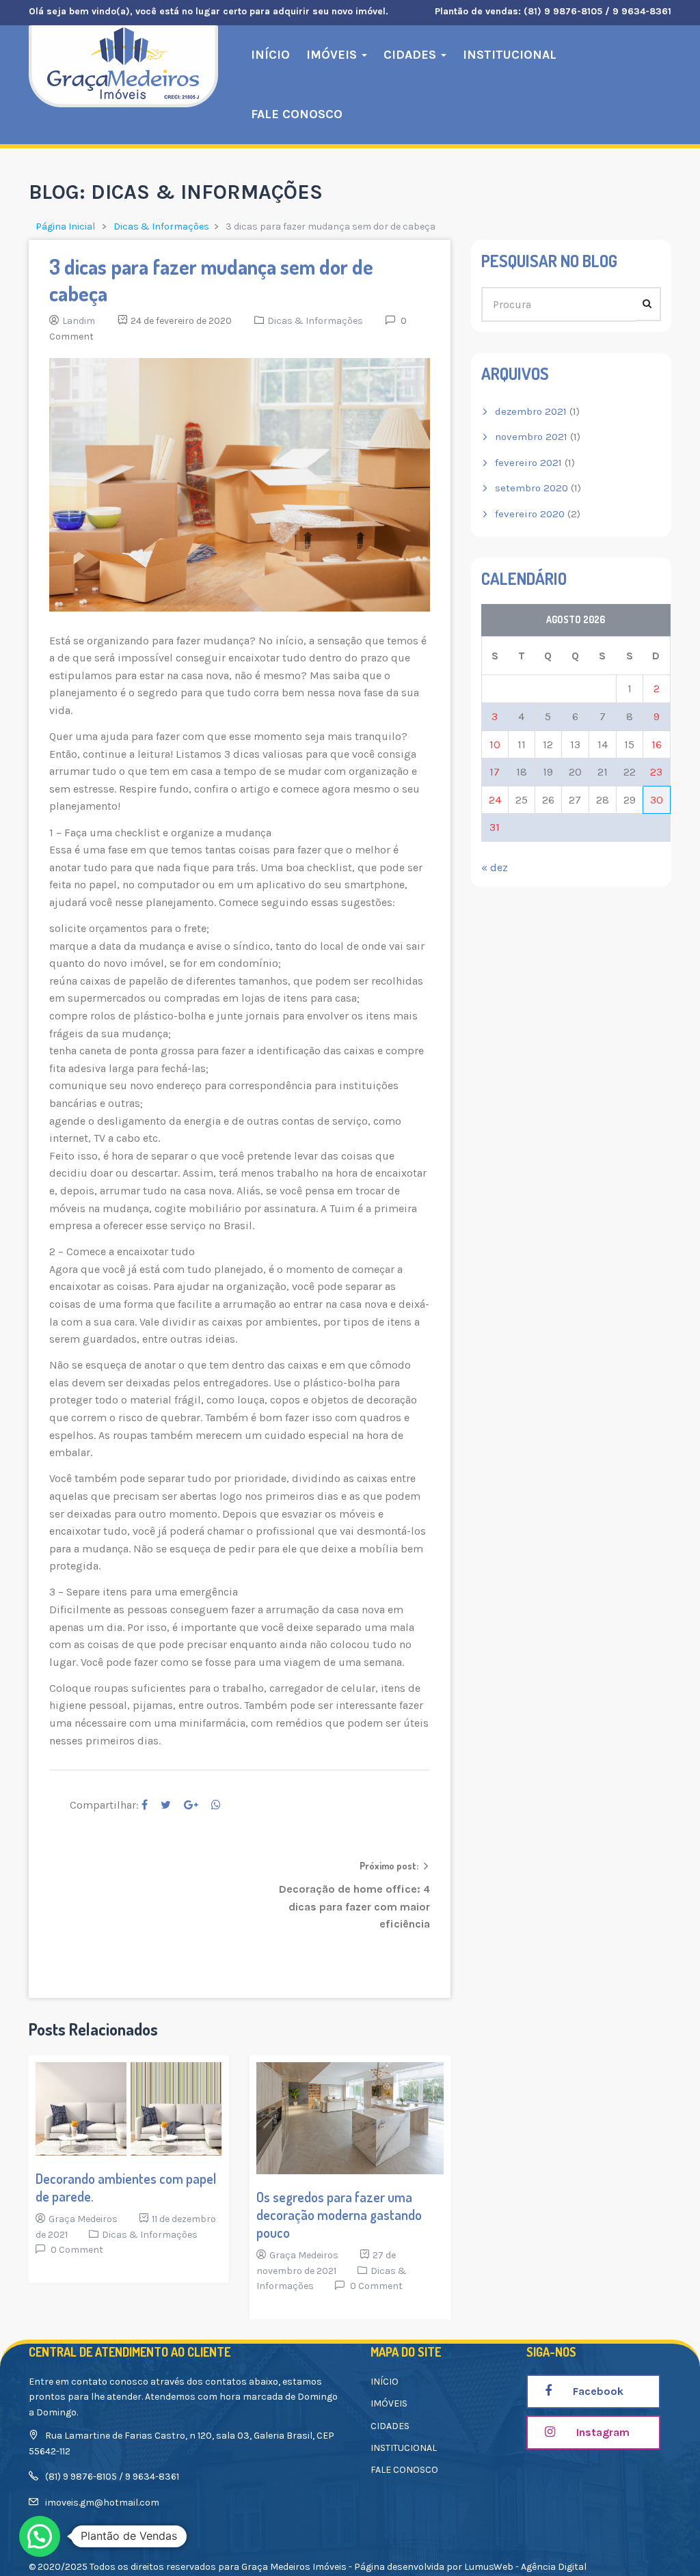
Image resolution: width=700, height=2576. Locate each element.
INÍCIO (270, 55)
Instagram (602, 2432)
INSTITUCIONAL (510, 55)
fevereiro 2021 (528, 463)
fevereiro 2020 (530, 514)
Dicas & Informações (161, 227)
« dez (495, 867)
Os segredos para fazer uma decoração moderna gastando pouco (339, 2215)
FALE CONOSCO (297, 114)
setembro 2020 (531, 488)
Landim (79, 321)
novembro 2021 (531, 437)
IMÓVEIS (333, 55)
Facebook (597, 2391)
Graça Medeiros (83, 2219)
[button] (40, 2536)
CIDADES (412, 55)
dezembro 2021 (531, 411)
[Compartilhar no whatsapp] (216, 1805)
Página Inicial (65, 227)
